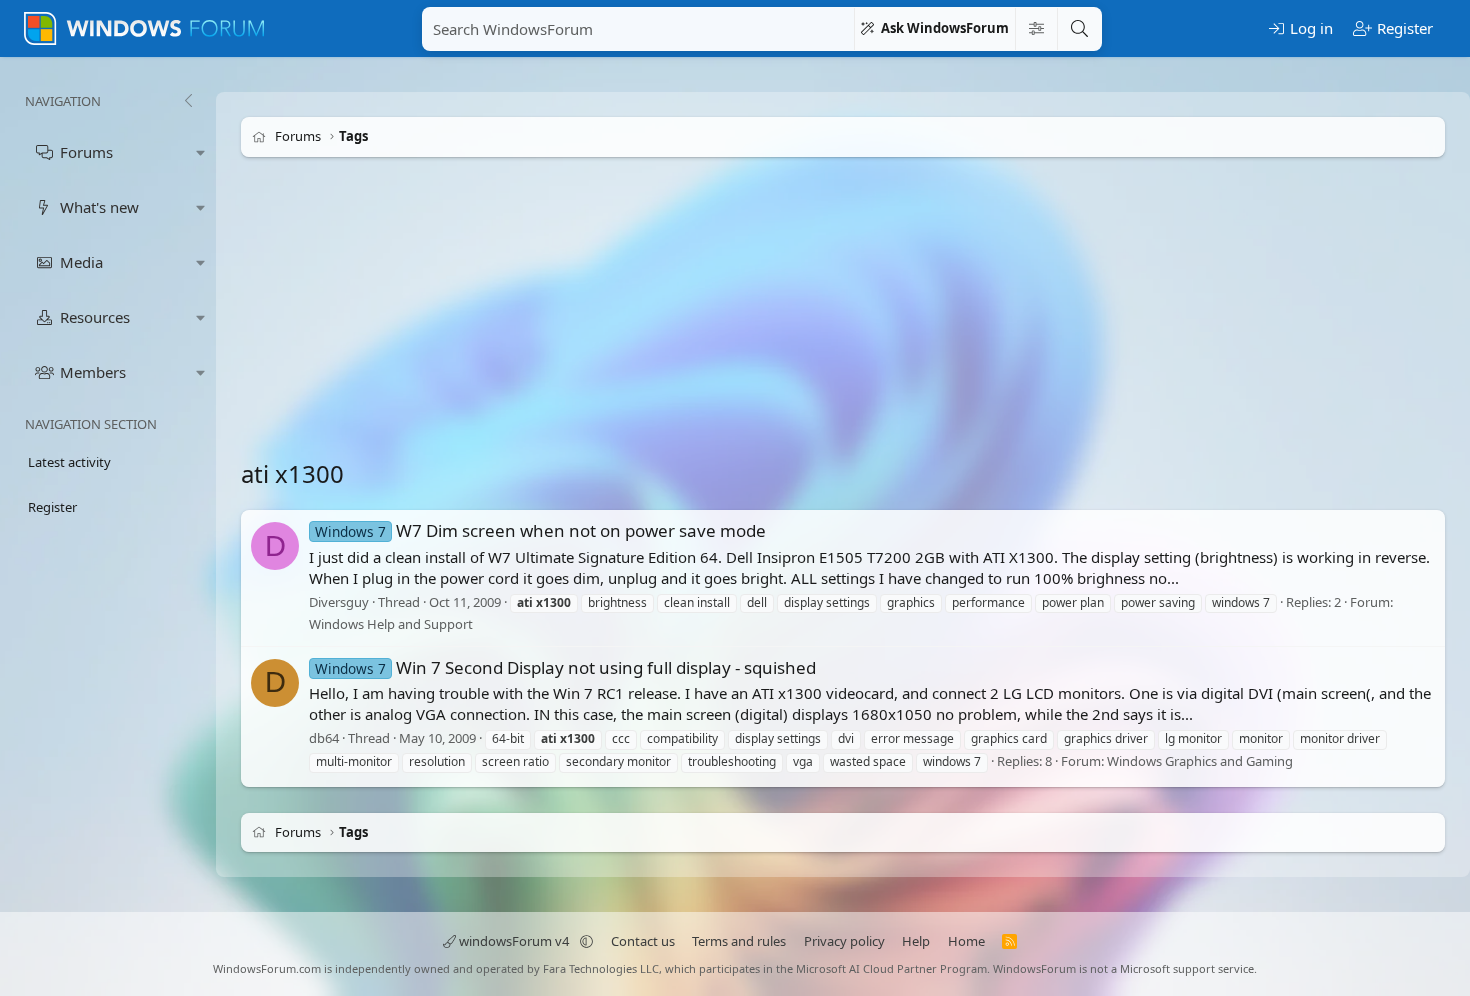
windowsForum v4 (514, 941)
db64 (324, 738)
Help (916, 941)
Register (52, 507)
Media (81, 262)
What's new (99, 207)
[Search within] (1036, 29)
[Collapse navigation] (188, 101)
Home (966, 941)
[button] (201, 152)
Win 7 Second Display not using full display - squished (565, 667)
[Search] (1079, 29)
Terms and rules (739, 941)
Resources (95, 317)
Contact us (643, 941)
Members (93, 372)
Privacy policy (844, 941)
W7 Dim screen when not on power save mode (540, 530)
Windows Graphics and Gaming (1200, 761)
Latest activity (69, 462)
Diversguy (339, 602)
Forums (86, 152)
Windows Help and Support (391, 625)
